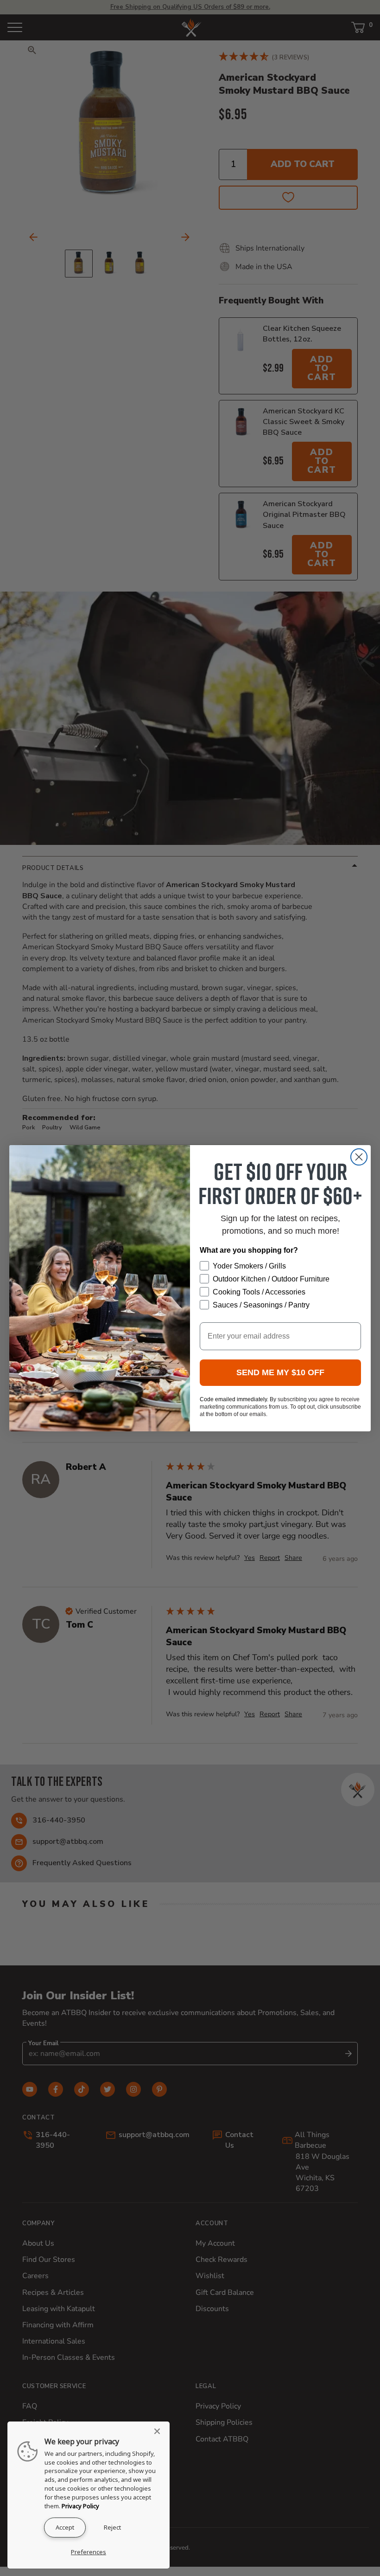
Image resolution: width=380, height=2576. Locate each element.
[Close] (160, 2431)
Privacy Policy (80, 2506)
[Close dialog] (359, 1157)
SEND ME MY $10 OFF (280, 1372)
